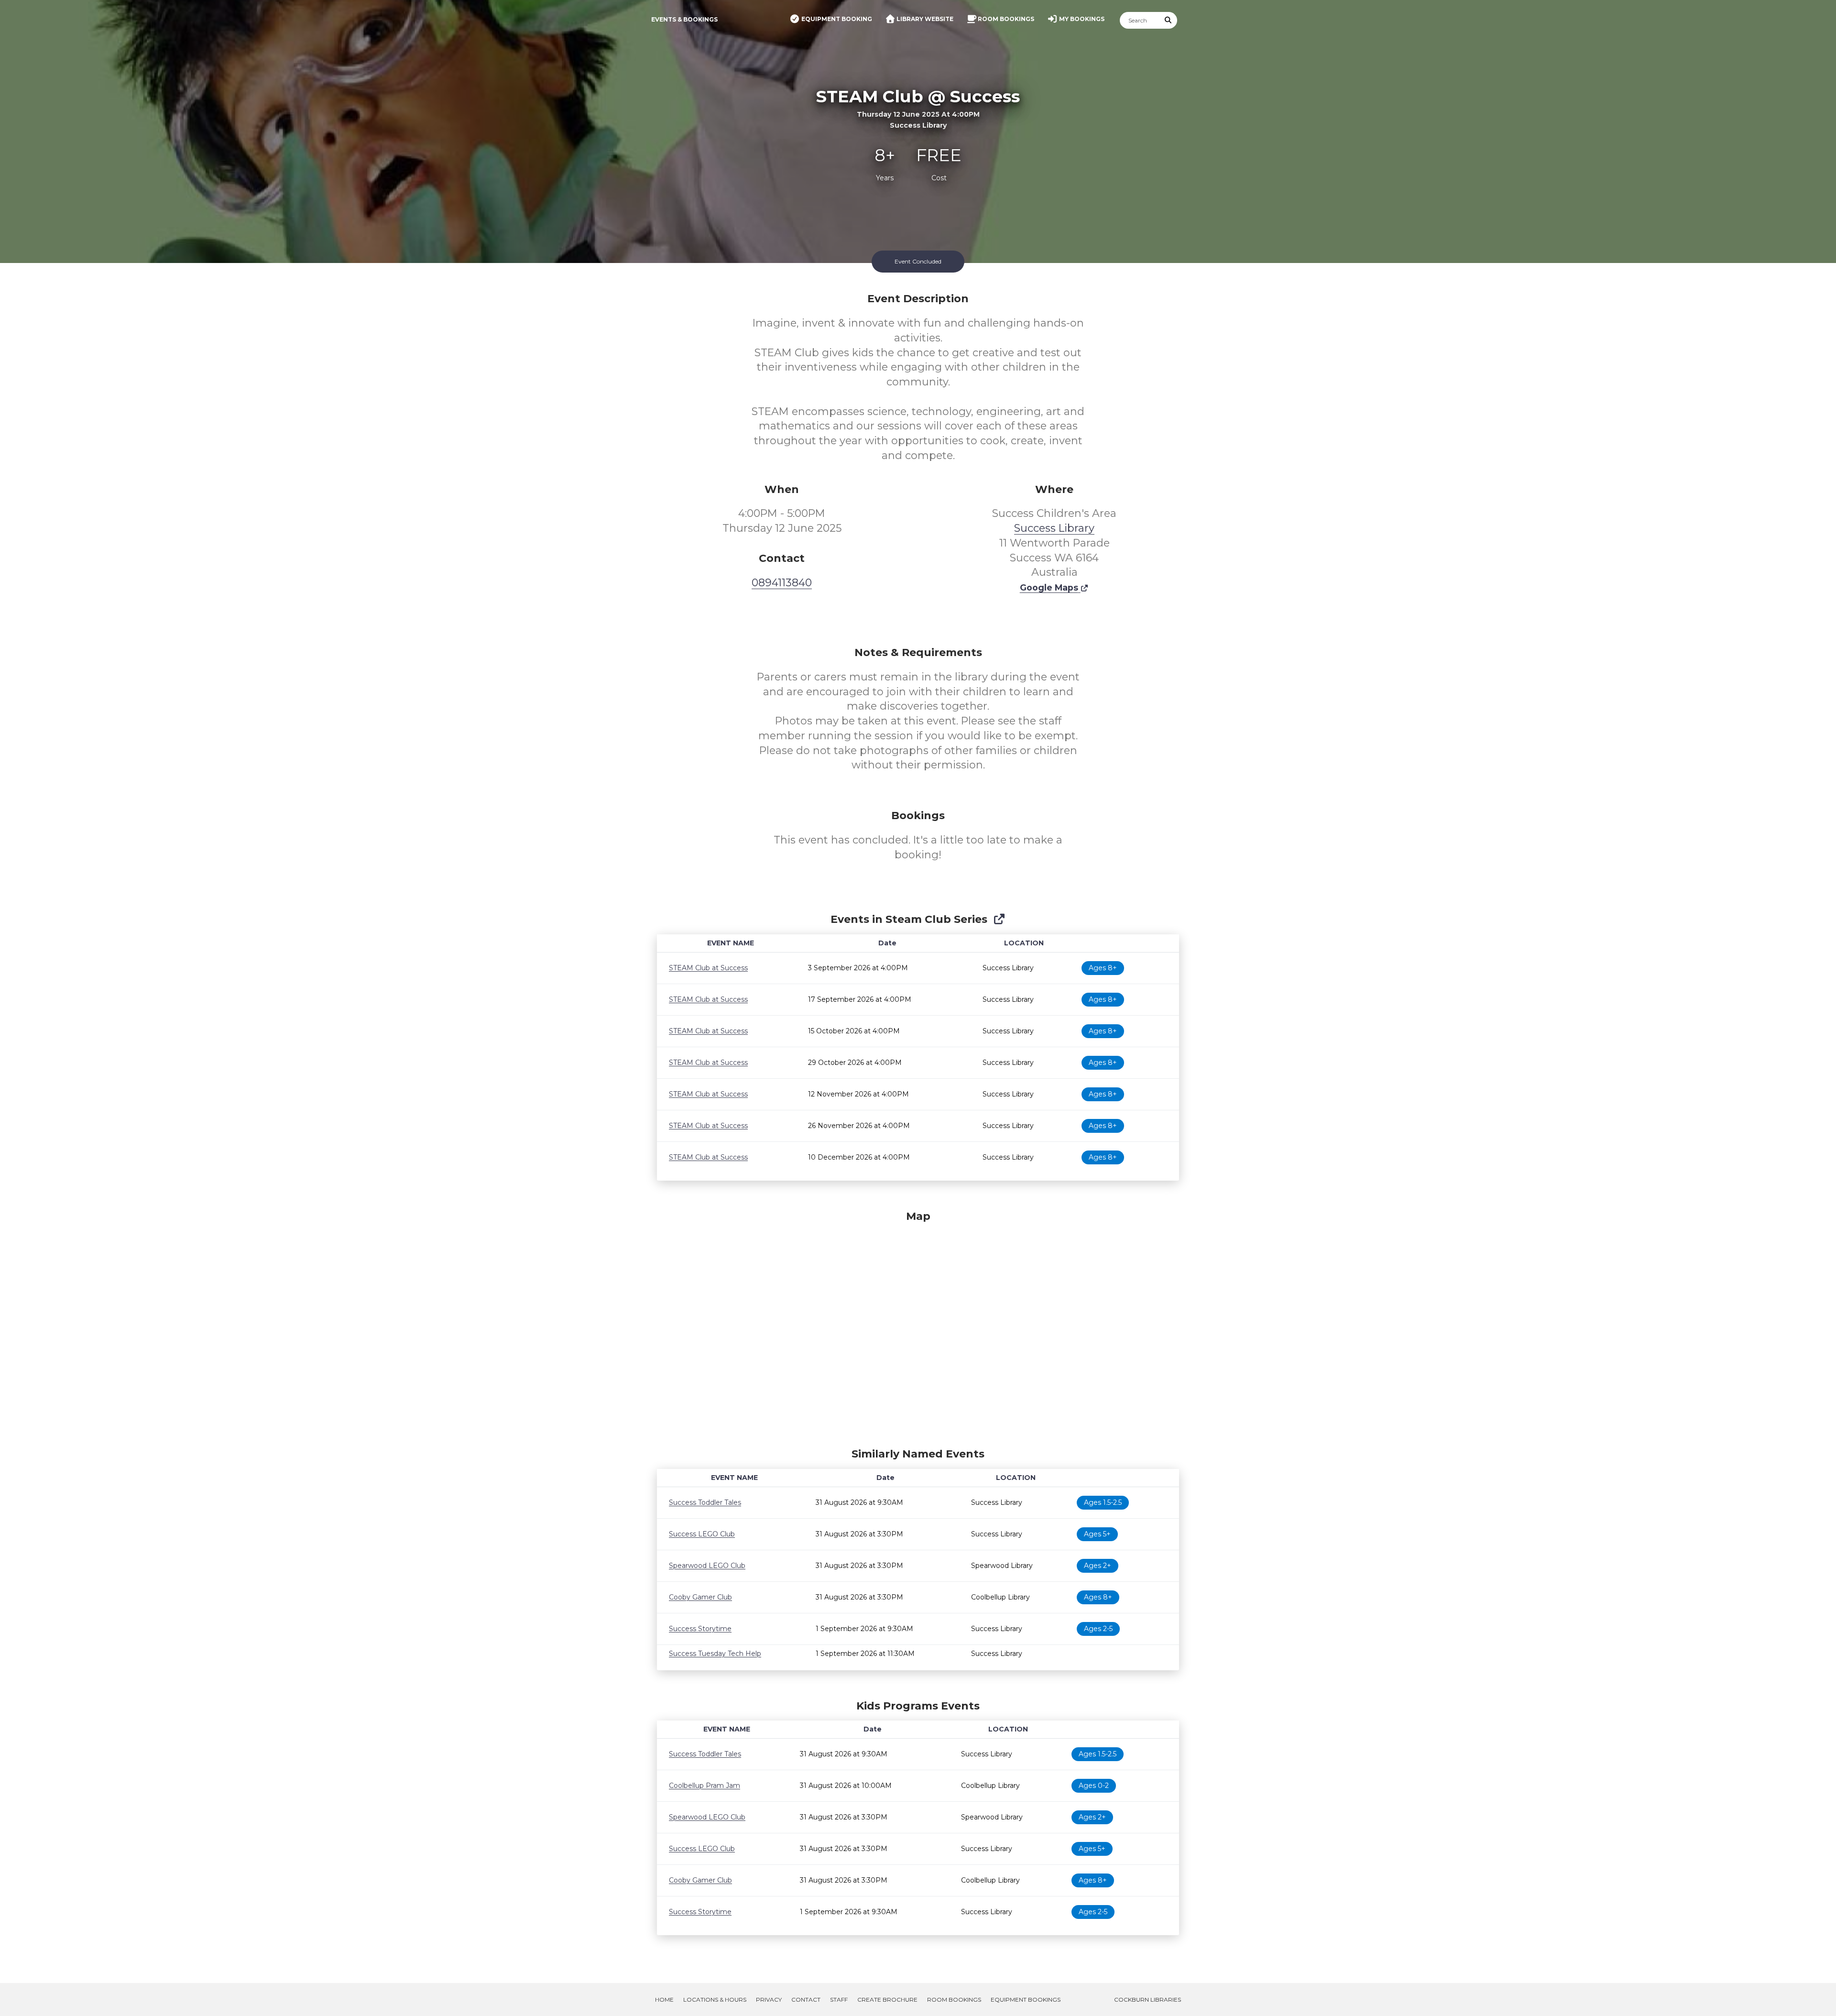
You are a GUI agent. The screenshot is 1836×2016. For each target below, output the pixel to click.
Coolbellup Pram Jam (705, 1786)
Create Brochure (887, 2000)
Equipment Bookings (1026, 2000)
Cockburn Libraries (1147, 2000)
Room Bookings (954, 2000)
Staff (839, 2000)
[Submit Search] (1169, 20)
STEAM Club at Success (708, 968)
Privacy (769, 2000)
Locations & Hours (715, 2000)
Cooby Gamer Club (700, 1597)
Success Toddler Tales (705, 1502)
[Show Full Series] (999, 919)
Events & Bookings (684, 19)
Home (664, 2000)
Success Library (1054, 528)
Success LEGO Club (702, 1534)
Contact (806, 2000)
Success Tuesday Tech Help (715, 1654)
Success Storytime (700, 1629)
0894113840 (782, 583)
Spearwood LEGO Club (707, 1566)
